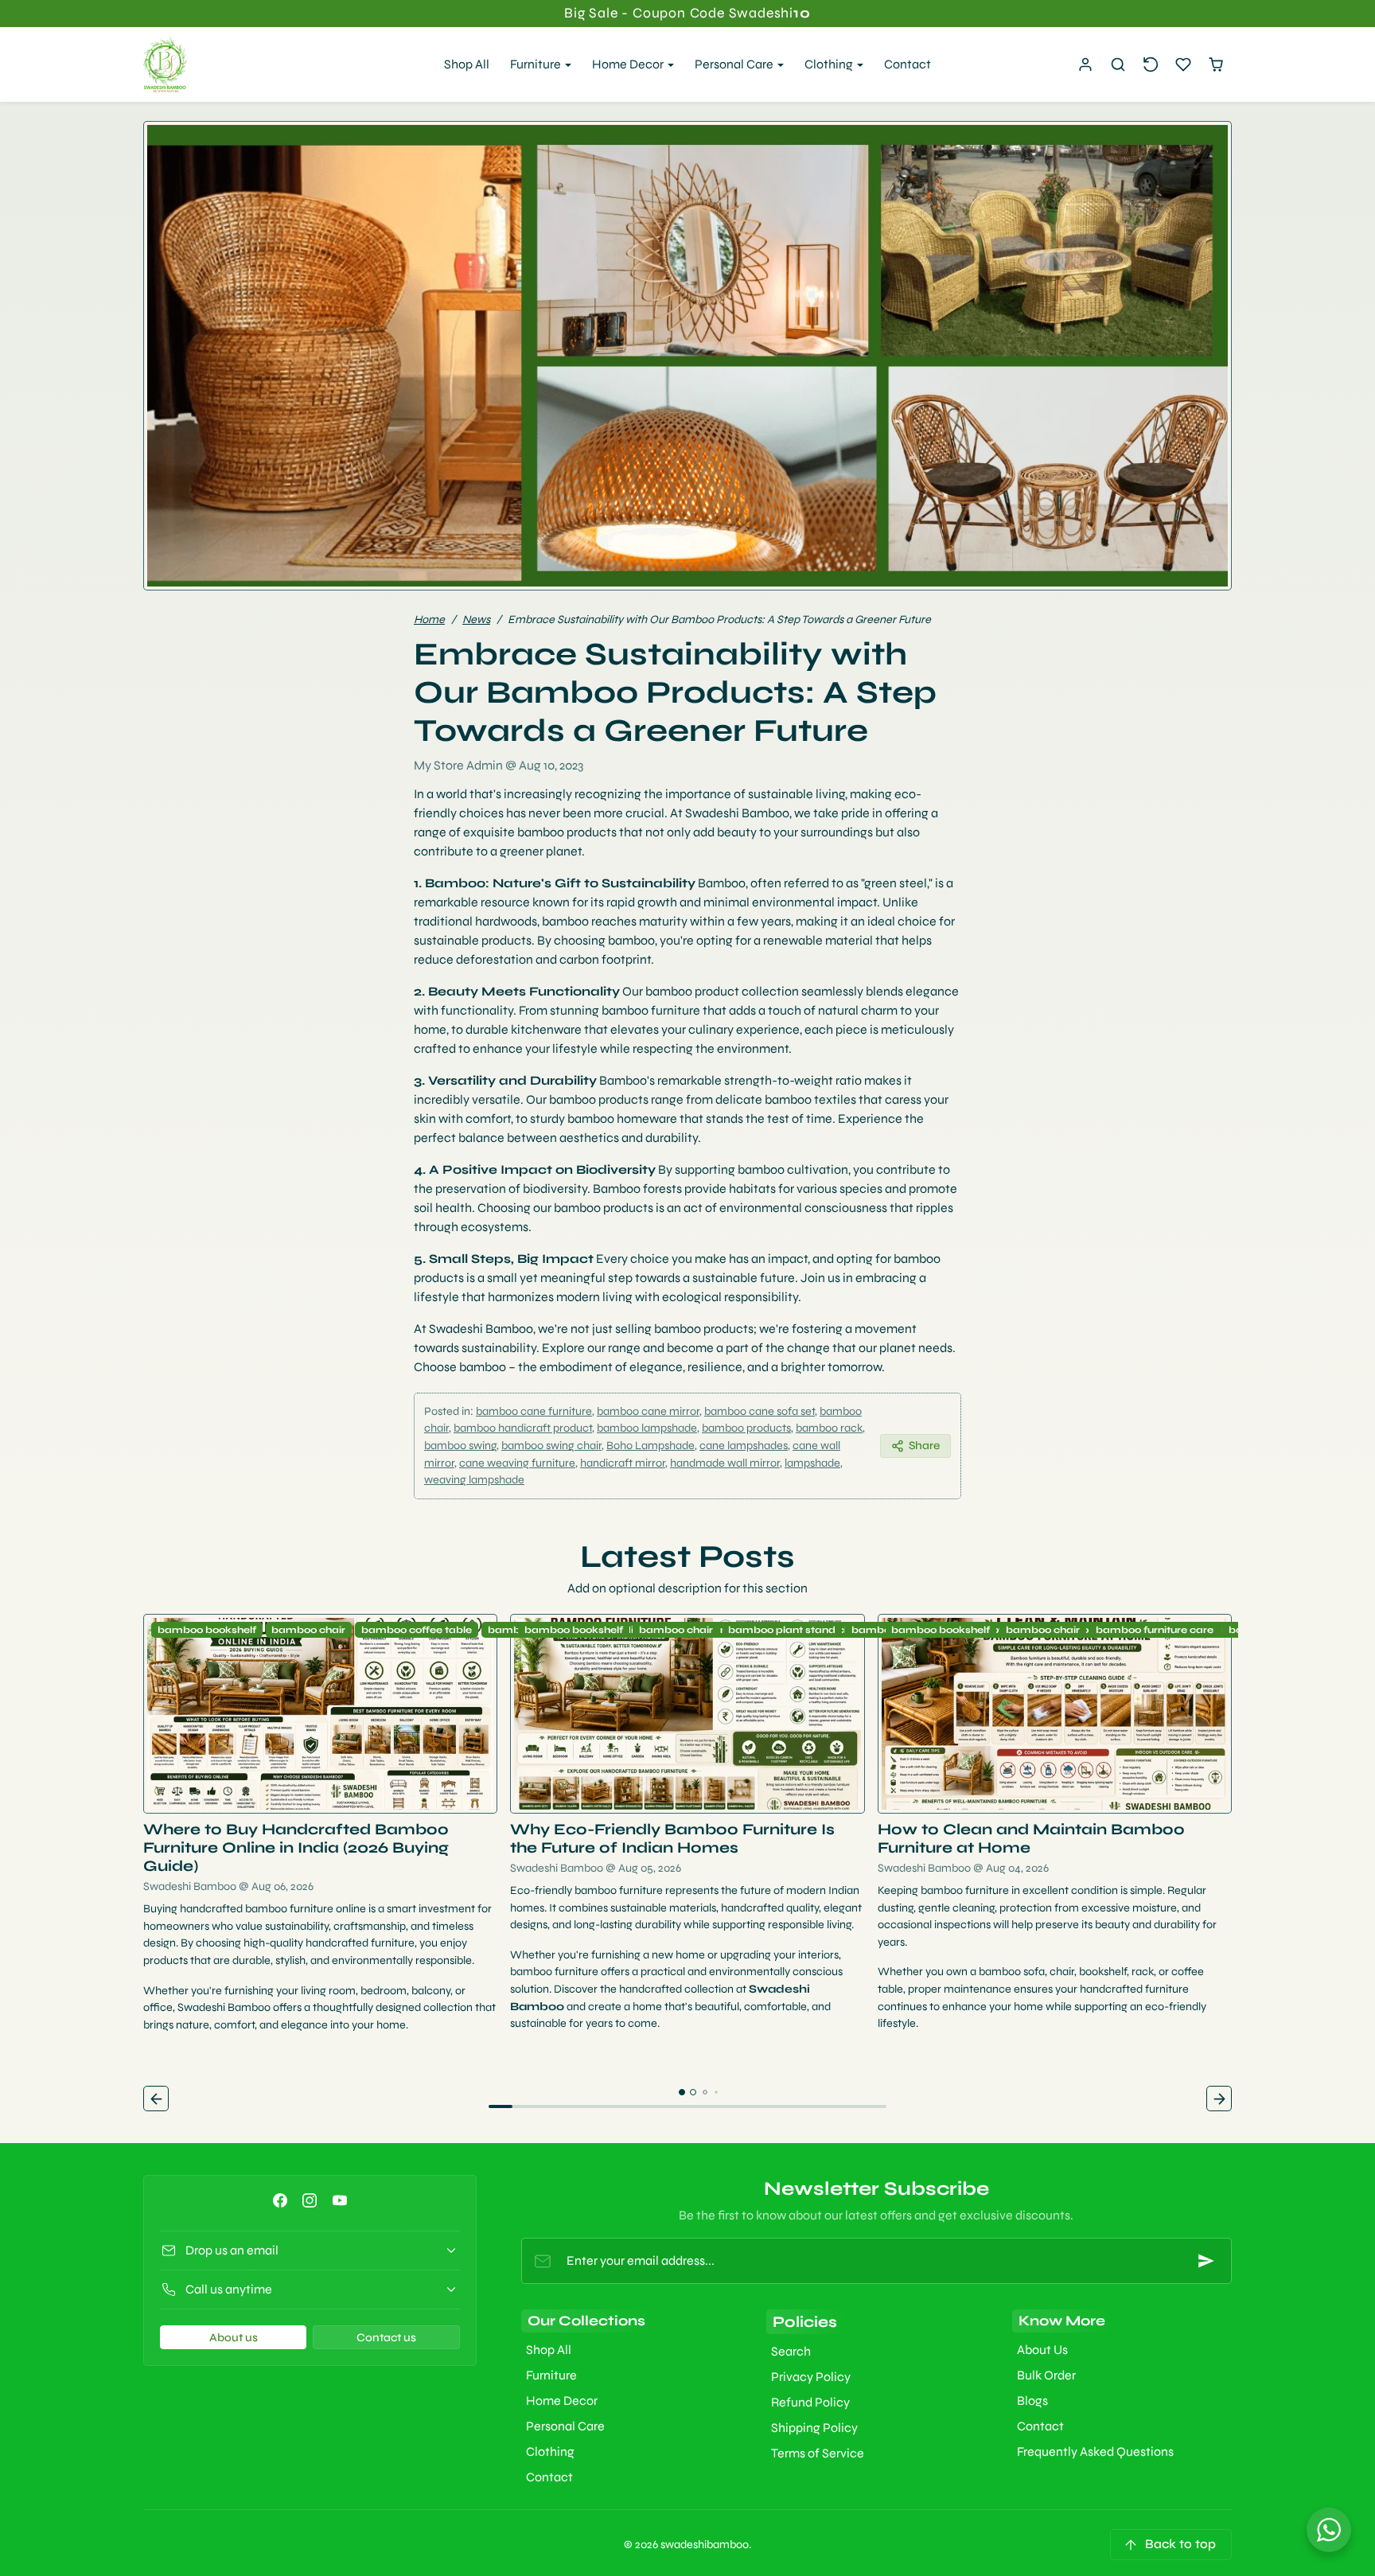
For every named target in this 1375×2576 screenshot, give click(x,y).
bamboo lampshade (647, 1428)
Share (924, 1446)
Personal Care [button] (735, 64)
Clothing (550, 2451)
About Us (1042, 2350)
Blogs (1032, 2401)
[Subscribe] (1206, 2261)
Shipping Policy (814, 2428)
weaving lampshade (474, 1480)
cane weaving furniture (517, 1463)
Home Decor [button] (629, 64)
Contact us (386, 2338)
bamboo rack (829, 1428)
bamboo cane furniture (534, 1411)
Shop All (467, 64)
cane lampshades (744, 1446)
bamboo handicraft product (523, 1428)
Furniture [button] (537, 64)
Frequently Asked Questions (1095, 2451)
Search (791, 2351)
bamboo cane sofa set (760, 1411)
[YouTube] (339, 2200)
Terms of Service (818, 2453)
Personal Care (565, 2426)
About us (234, 2338)
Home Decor (562, 2401)
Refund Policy (810, 2402)
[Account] (1086, 65)
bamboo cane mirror (648, 1411)
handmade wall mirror (725, 1463)
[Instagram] (310, 2200)
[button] (1118, 65)
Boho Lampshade (650, 1446)
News (476, 620)
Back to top (1180, 2544)
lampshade (812, 1463)
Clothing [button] (830, 64)
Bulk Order (1046, 2375)
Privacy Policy (811, 2377)
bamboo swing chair (551, 1446)
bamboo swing (460, 1446)
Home (429, 620)
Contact (908, 64)
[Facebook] (280, 2200)
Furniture (551, 2375)
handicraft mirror (623, 1463)
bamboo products (746, 1428)
